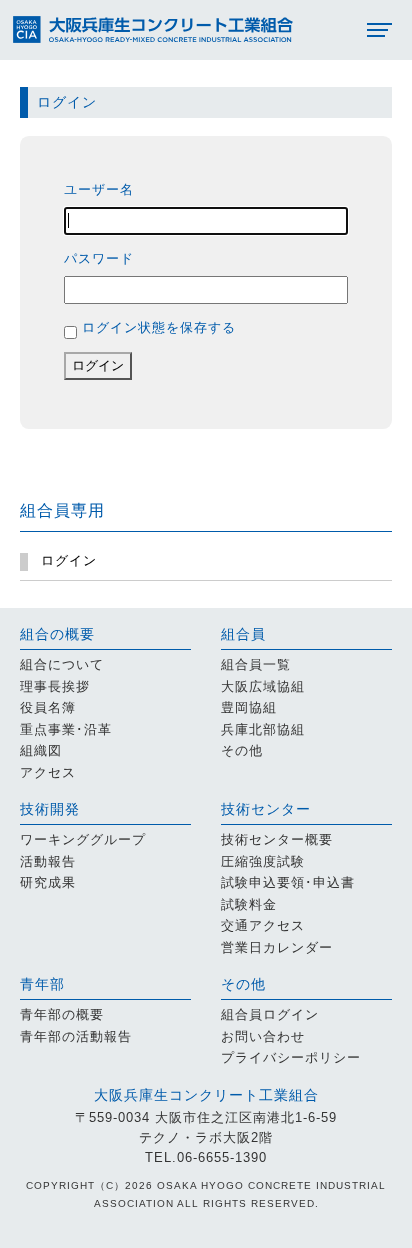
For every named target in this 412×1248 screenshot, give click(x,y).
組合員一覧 (256, 665)
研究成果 (48, 883)
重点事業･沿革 (66, 730)
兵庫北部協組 (263, 730)
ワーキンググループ (83, 840)
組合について (62, 665)
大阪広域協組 (263, 687)
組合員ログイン (270, 1015)
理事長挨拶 (55, 687)
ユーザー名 (99, 189)
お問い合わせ (263, 1037)
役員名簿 (48, 708)
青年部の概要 (62, 1015)
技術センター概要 (277, 840)
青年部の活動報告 (76, 1037)
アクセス (48, 773)
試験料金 (249, 905)
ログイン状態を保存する (159, 327)
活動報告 (48, 862)
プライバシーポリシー (291, 1058)
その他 (242, 751)
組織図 (41, 751)
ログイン (98, 365)
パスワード (99, 258)
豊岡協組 (249, 708)
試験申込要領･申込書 (288, 883)
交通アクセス (263, 926)
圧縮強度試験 (263, 862)
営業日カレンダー (277, 948)
